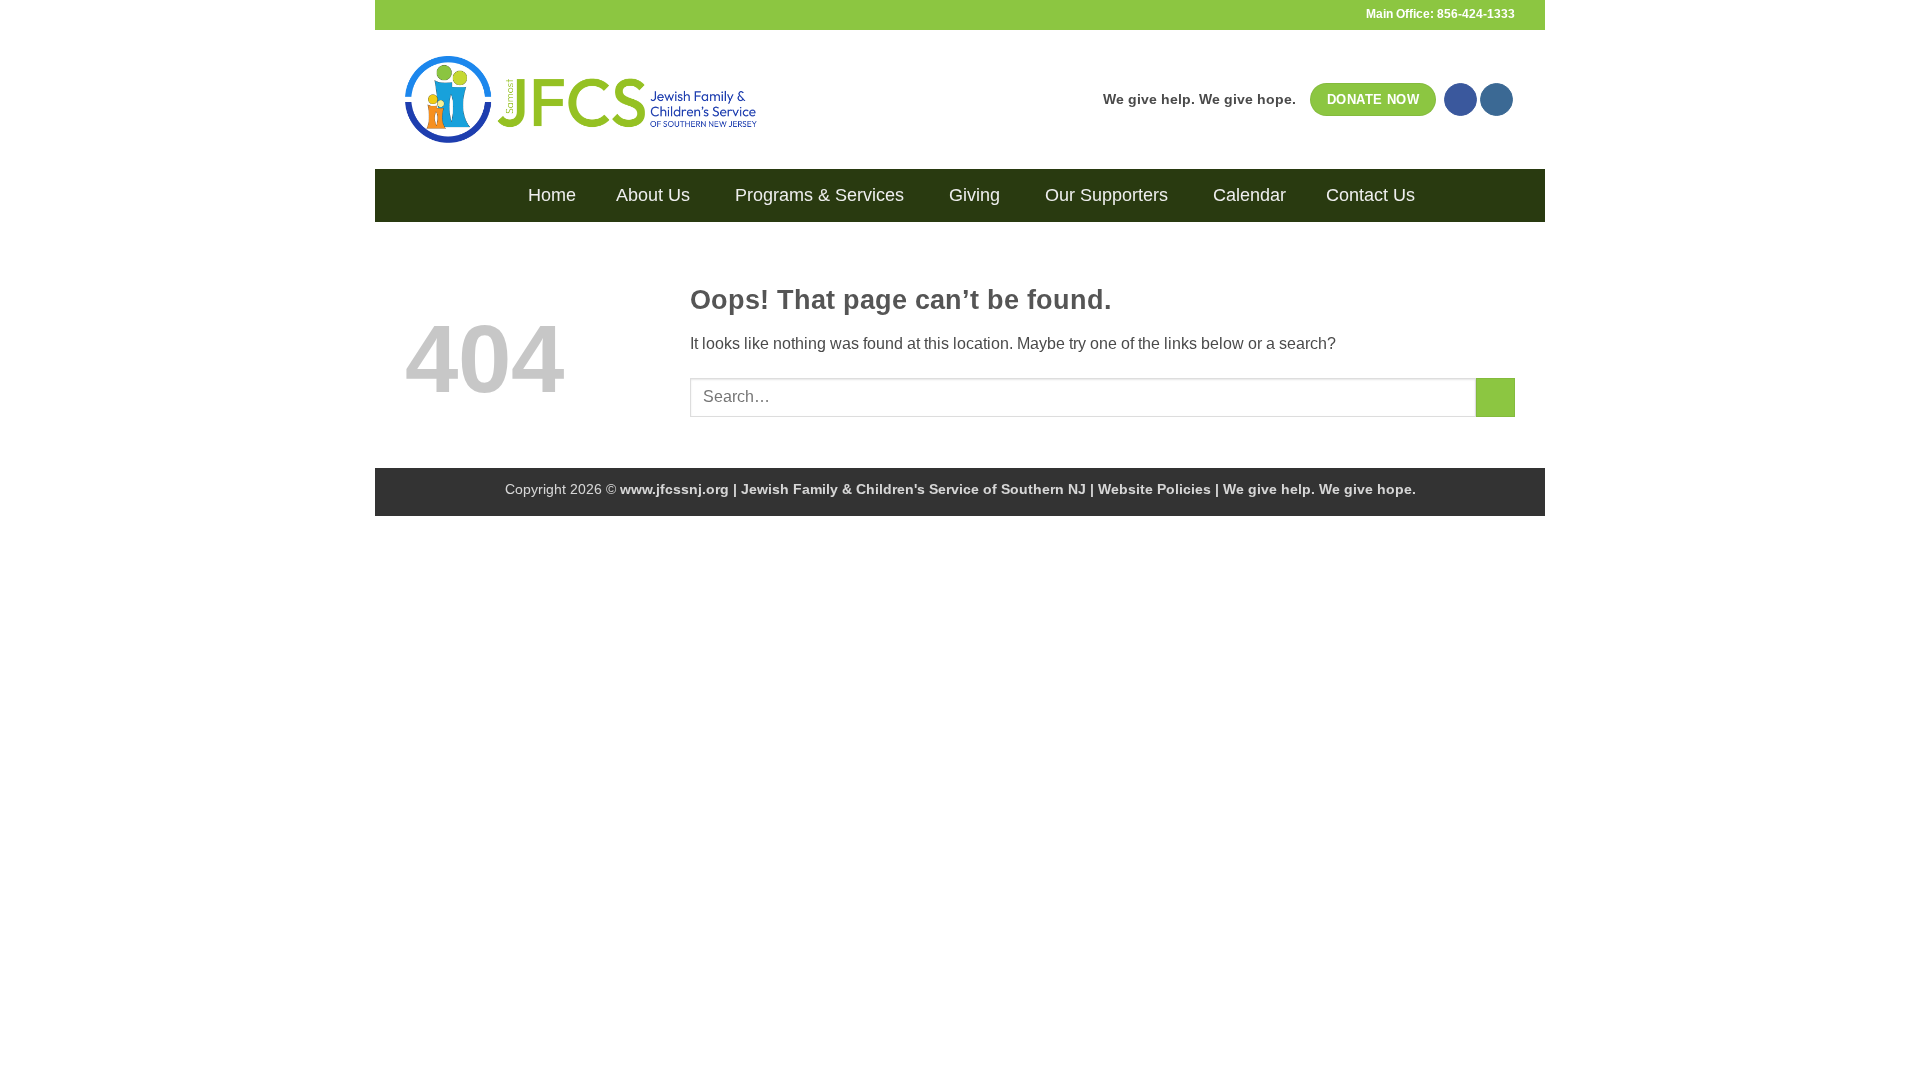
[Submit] (1495, 397)
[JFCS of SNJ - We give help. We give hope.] (581, 99)
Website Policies (1154, 489)
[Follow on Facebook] (1460, 100)
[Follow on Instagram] (1496, 100)
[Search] (492, 195)
